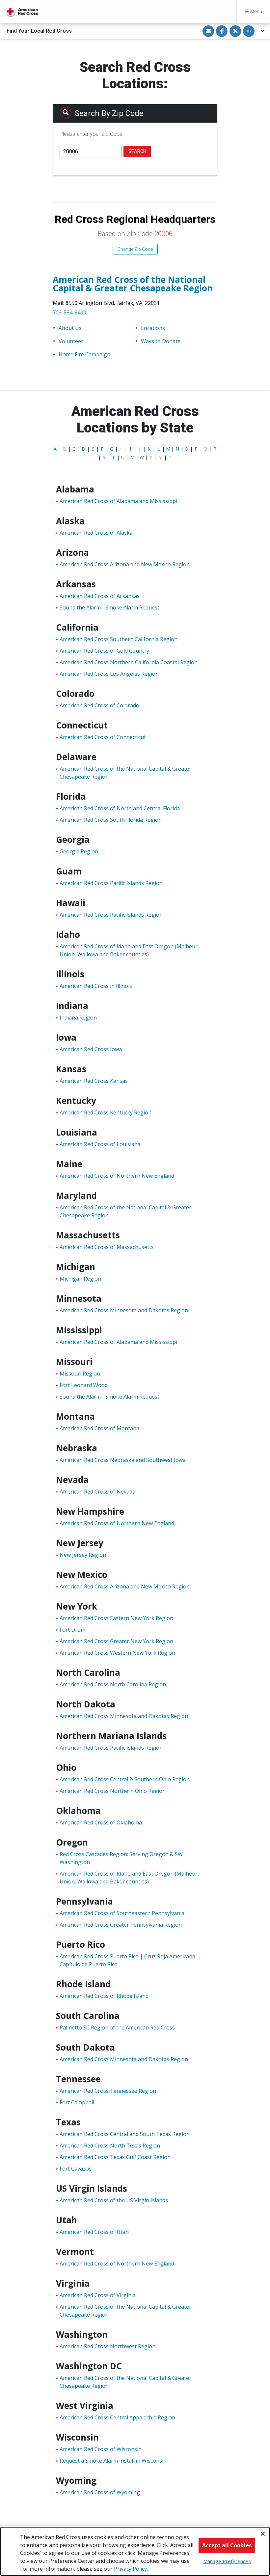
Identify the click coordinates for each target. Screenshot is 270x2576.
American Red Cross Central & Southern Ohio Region (125, 1779)
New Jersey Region (83, 1555)
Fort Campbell (77, 2102)
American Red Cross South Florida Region (111, 820)
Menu (255, 11)
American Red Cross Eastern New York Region (116, 1618)
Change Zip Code (135, 249)
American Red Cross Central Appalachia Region (117, 2417)
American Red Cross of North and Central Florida (120, 808)
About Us (70, 328)
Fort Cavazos (76, 2169)
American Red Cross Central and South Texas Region (125, 2134)
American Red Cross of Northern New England (117, 1176)
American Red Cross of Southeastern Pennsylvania (122, 1913)
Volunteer (71, 341)
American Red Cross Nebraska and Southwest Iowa (123, 1460)
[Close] (263, 2534)
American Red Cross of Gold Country (104, 651)
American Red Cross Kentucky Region (106, 1112)
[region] (135, 2551)
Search (137, 151)
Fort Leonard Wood (84, 1385)
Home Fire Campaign (84, 354)
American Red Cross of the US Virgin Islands (114, 2200)
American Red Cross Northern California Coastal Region (129, 662)
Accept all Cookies (227, 2545)
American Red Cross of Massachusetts (107, 1247)
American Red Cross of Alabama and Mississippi (118, 501)
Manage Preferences (227, 2561)
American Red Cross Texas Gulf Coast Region (115, 2157)
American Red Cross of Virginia (98, 2295)
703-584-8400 (69, 312)
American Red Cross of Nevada (97, 1492)
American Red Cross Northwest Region (108, 2346)
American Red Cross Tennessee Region (108, 2091)
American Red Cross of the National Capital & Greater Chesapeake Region (133, 284)
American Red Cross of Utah (94, 2232)
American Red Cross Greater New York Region (116, 1641)
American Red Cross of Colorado (99, 705)
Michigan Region (80, 1279)
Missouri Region (80, 1374)
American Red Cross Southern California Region (119, 639)
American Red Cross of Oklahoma (101, 1822)
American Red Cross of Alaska (96, 533)
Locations (153, 328)
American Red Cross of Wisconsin (101, 2449)
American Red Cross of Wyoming (100, 2492)
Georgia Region (79, 851)
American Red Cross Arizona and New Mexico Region (125, 564)
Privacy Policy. (131, 2569)
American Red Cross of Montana (99, 1428)
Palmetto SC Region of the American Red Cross (117, 2028)
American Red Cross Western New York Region (117, 1653)
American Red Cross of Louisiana (100, 1144)
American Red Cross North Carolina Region (113, 1684)
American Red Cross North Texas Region (110, 2146)
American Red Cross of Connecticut (103, 737)
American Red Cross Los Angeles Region (109, 674)
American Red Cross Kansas (94, 1081)
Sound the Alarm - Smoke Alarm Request (109, 607)
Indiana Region (78, 1018)
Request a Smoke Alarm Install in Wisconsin (113, 2461)
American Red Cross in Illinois (96, 986)
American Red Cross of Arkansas (100, 596)
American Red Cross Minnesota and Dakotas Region (124, 1310)
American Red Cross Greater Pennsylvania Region (121, 1925)
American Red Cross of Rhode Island (104, 1996)
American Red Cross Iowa (91, 1049)
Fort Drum (72, 1630)
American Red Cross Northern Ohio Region (113, 1791)
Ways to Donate (161, 341)
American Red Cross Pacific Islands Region (111, 883)
